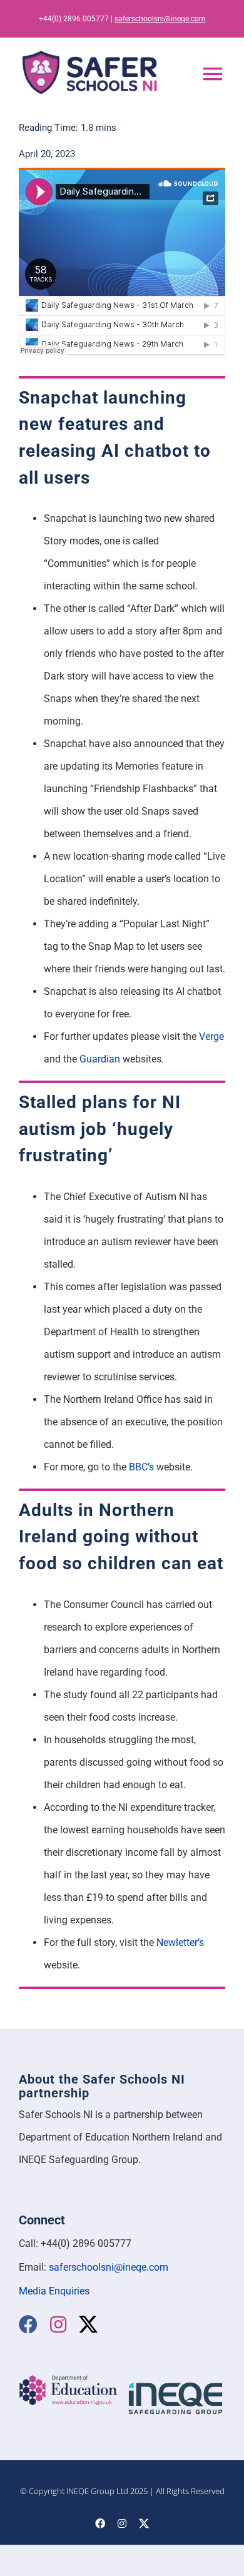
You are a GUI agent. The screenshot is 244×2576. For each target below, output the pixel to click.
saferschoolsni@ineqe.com (160, 19)
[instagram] (58, 2324)
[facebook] (28, 2324)
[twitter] (88, 2324)
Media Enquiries (54, 2291)
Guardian (100, 1059)
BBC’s (141, 1467)
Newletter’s (180, 1942)
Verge (211, 1036)
